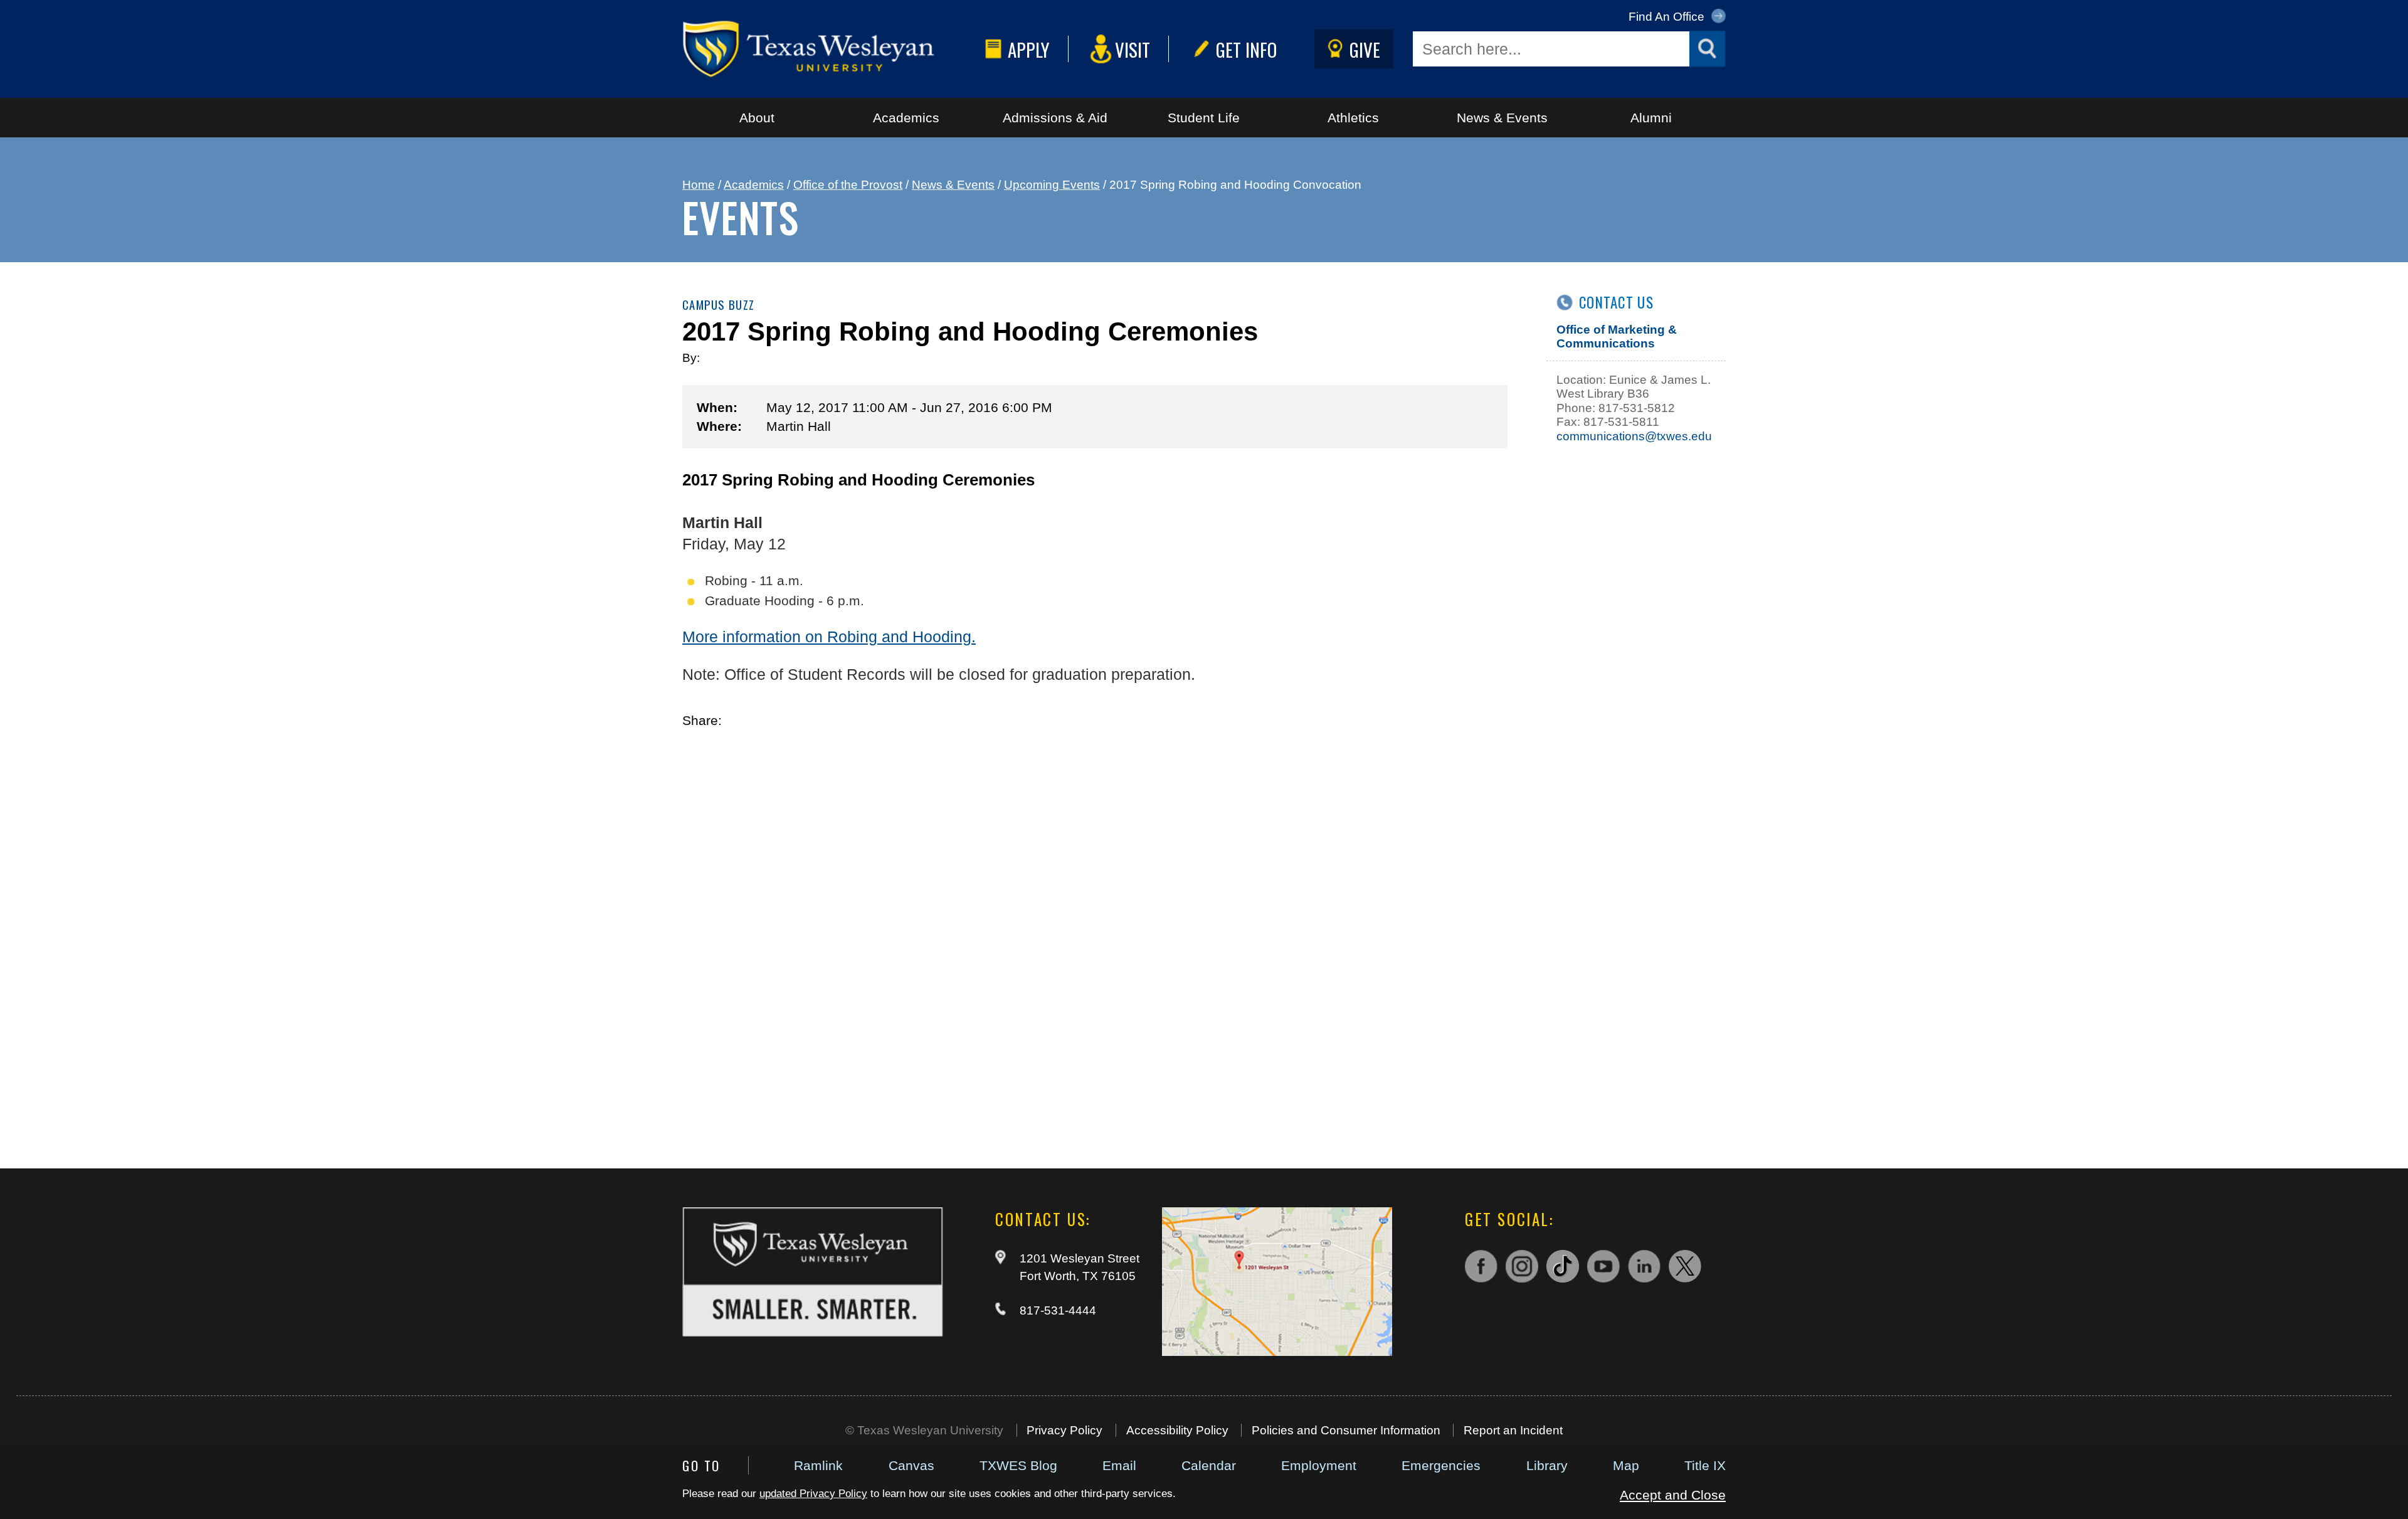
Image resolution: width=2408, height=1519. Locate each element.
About (757, 118)
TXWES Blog (1018, 1465)
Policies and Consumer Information (1346, 1430)
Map (1626, 1465)
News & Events (1502, 118)
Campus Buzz (718, 304)
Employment (1319, 1465)
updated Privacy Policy (813, 1494)
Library (1547, 1465)
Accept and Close (1673, 1495)
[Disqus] (1095, 932)
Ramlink (818, 1465)
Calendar (1209, 1465)
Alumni (1651, 118)
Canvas (911, 1465)
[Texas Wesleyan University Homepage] (831, 49)
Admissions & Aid (1055, 118)
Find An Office (1668, 17)
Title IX (1705, 1465)
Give (1365, 49)
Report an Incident (1513, 1430)
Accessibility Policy (1177, 1430)
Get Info (1246, 49)
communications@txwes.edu (1634, 436)
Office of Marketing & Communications (1617, 336)
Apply (1029, 49)
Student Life (1204, 118)
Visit (1133, 49)
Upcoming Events (1052, 185)
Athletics (1353, 118)
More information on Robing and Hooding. (829, 637)
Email (1119, 1465)
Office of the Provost (848, 185)
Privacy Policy (1064, 1430)
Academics (906, 118)
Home (699, 185)
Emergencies (1441, 1465)
